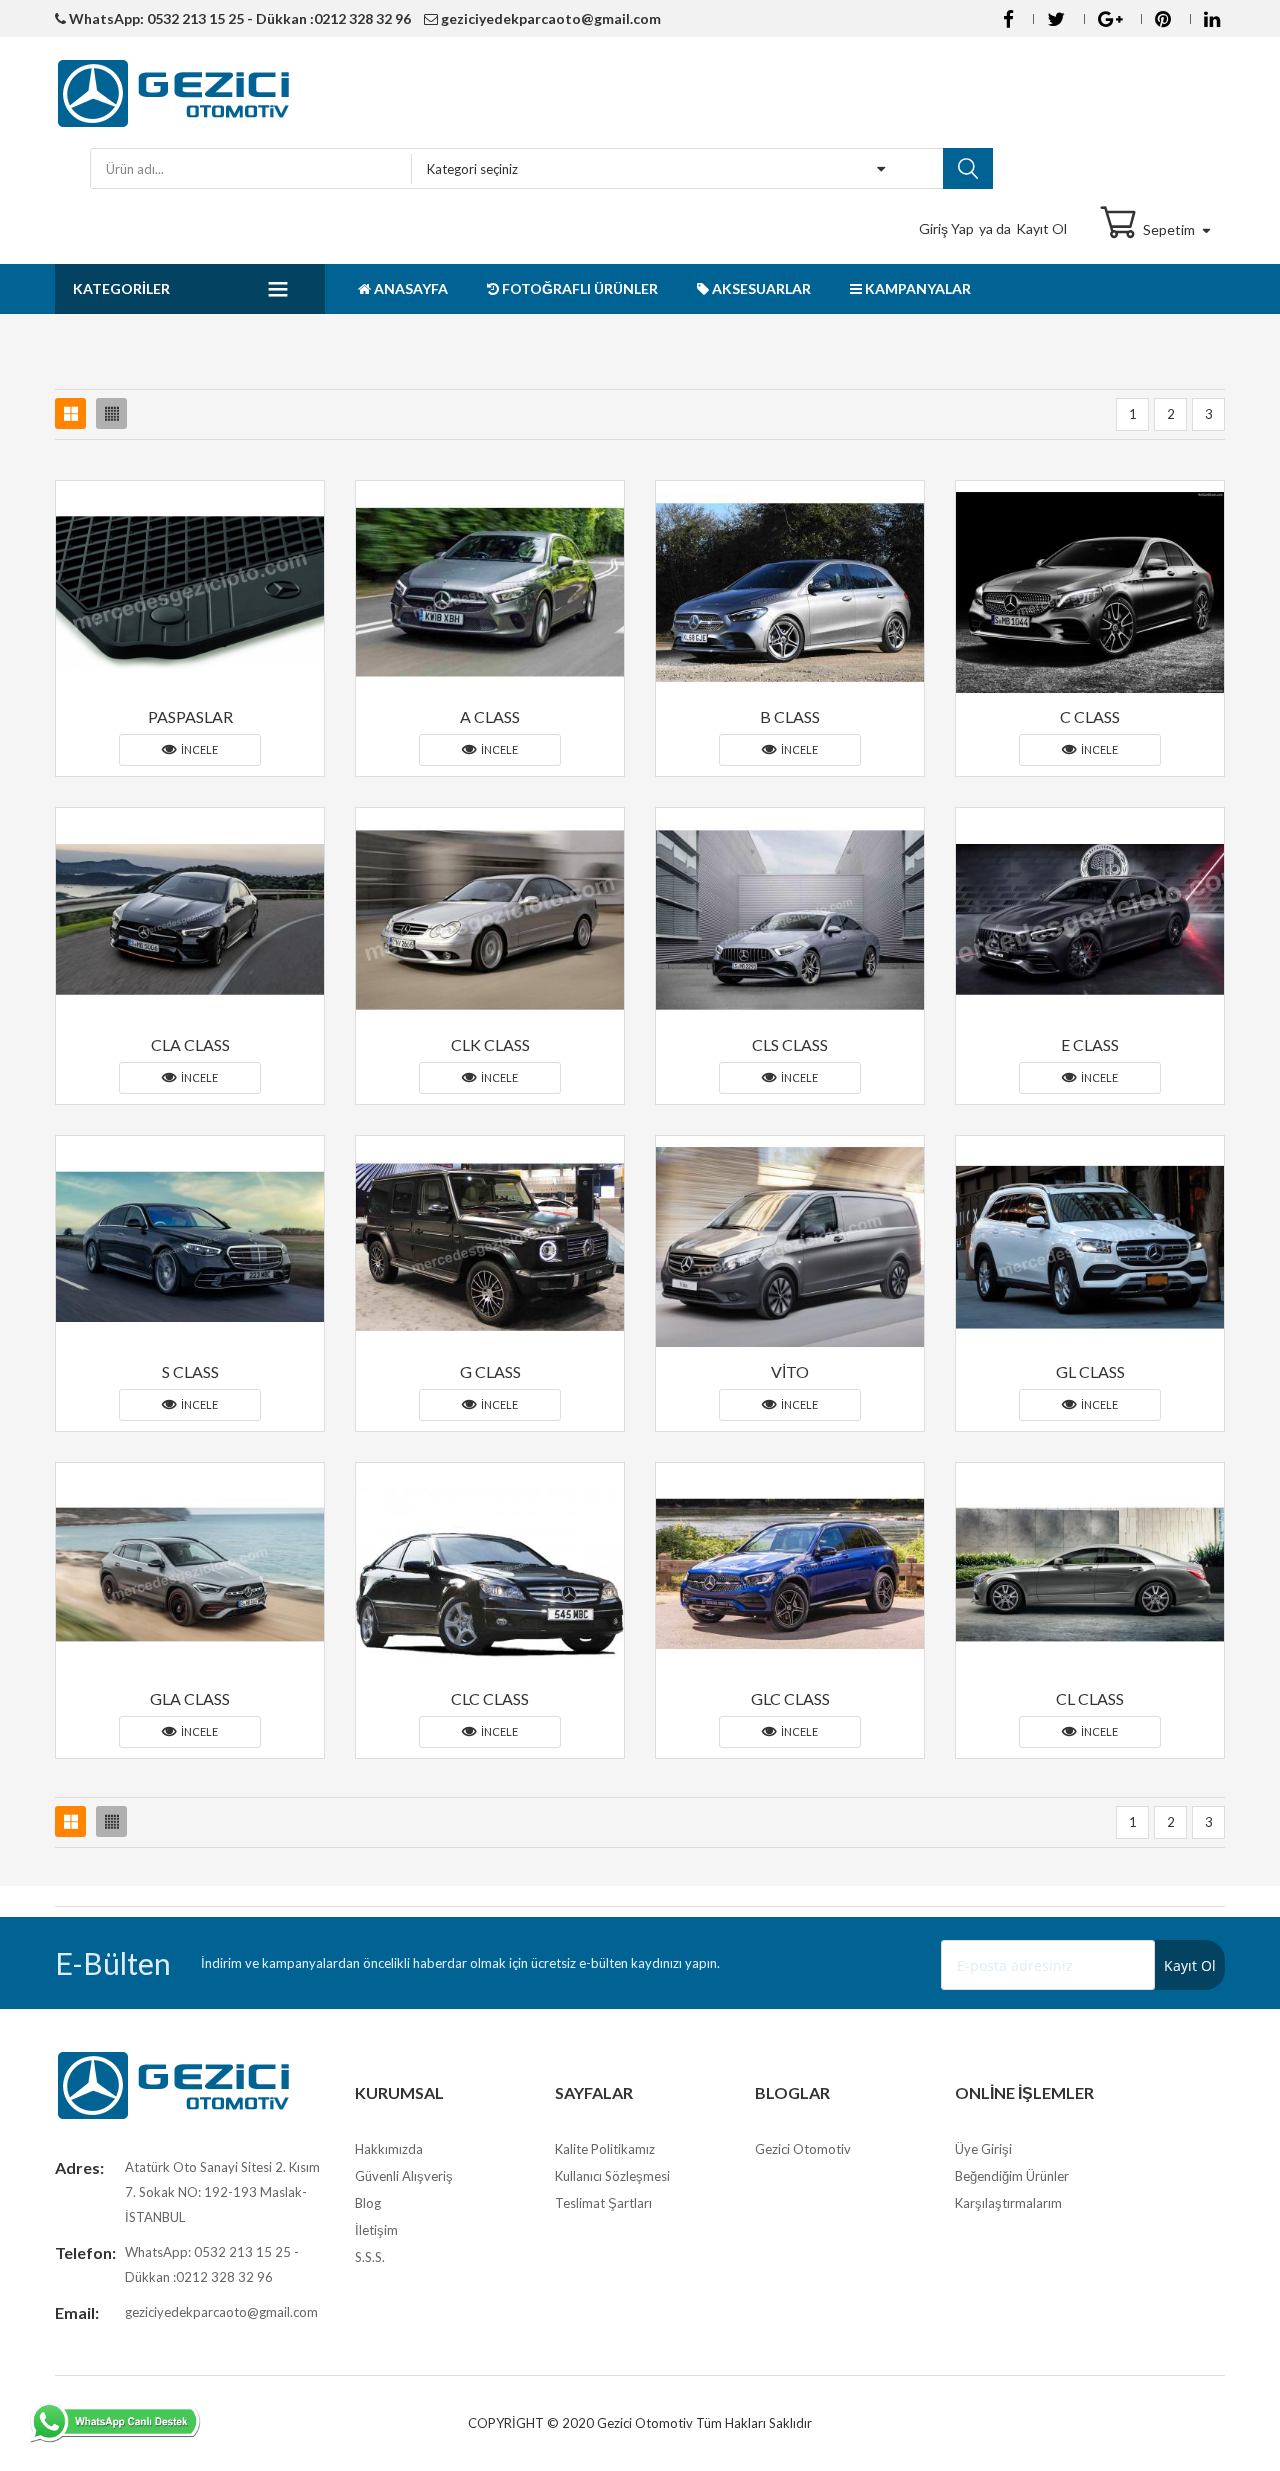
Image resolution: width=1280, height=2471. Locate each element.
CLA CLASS (190, 1044)
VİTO (790, 1371)
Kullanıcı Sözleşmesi (612, 2176)
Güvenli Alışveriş (404, 2176)
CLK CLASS (490, 1044)
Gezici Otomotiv (803, 2149)
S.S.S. (370, 2257)
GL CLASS (1090, 1371)
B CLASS (790, 716)
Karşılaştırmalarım (1008, 2203)
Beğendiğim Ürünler (1012, 2176)
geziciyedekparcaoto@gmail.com (549, 18)
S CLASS (190, 1371)
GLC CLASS (790, 1698)
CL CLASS (1090, 1698)
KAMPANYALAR (916, 288)
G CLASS (490, 1371)
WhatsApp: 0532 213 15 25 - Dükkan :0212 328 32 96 (238, 18)
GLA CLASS (190, 1698)
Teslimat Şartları (603, 2203)
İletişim (376, 2230)
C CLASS (1090, 716)
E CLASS (1090, 1044)
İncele (198, 749)
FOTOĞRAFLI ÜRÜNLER (578, 288)
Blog (368, 2203)
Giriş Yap (946, 228)
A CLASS (490, 716)
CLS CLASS (790, 1044)
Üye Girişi (983, 2149)
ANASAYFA (409, 288)
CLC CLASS (490, 1698)
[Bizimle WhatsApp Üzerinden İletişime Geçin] (114, 2422)
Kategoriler (121, 288)
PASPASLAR (190, 716)
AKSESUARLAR (760, 288)
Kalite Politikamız (605, 2149)
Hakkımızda (389, 2149)
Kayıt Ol (1041, 228)
